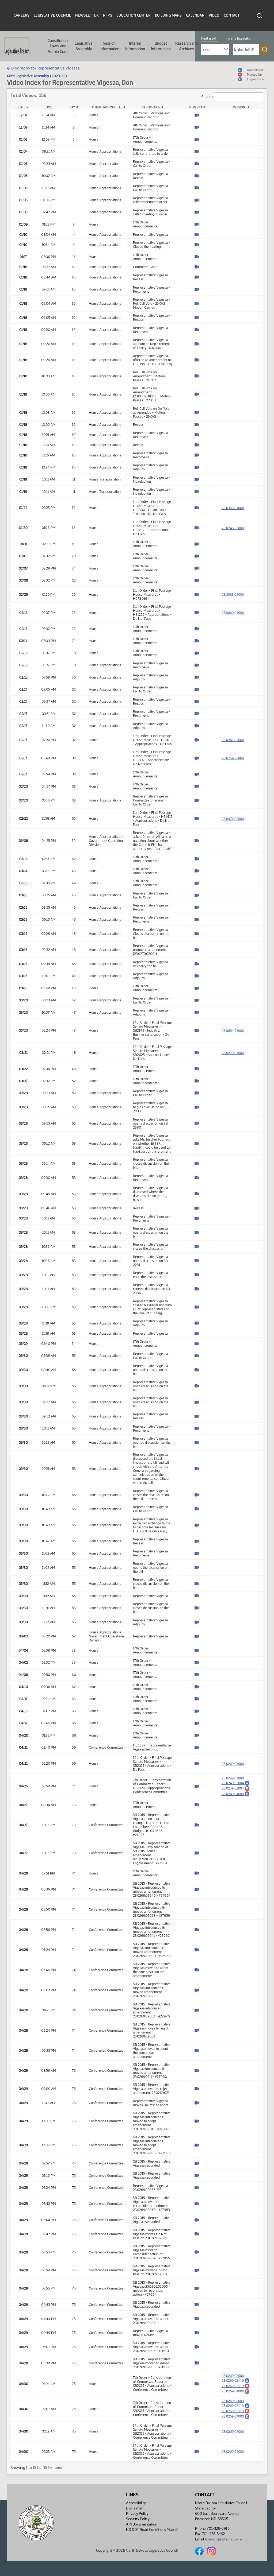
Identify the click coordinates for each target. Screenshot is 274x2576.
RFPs (108, 15)
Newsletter (87, 15)
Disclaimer (134, 2508)
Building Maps (168, 15)
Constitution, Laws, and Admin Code (58, 46)
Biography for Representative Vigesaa (45, 68)
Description (151, 107)
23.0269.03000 (233, 1764)
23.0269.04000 (236, 2391)
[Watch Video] (197, 116)
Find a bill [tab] (209, 38)
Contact (232, 15)
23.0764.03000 (233, 758)
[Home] (16, 46)
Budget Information (161, 46)
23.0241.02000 (233, 740)
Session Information (109, 46)
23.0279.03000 (233, 1053)
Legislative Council (52, 15)
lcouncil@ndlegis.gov (222, 2539)
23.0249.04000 (236, 1794)
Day (72, 107)
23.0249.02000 (233, 1778)
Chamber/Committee (107, 107)
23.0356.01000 (233, 508)
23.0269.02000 (233, 2376)
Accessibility (136, 2503)
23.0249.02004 (236, 1783)
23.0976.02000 (233, 819)
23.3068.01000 (233, 594)
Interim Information (135, 46)
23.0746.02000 (233, 528)
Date (22, 107)
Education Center (134, 15)
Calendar (195, 15)
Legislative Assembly (84, 46)
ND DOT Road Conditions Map (150, 2530)
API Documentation (142, 2524)
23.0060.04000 (233, 613)
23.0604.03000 (233, 1031)
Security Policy (138, 2519)
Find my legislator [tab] (238, 38)
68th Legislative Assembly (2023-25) (37, 76)
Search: (207, 96)
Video (214, 15)
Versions (240, 107)
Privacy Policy (137, 2514)
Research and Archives (187, 46)
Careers (22, 15)
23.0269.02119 (236, 2380)
